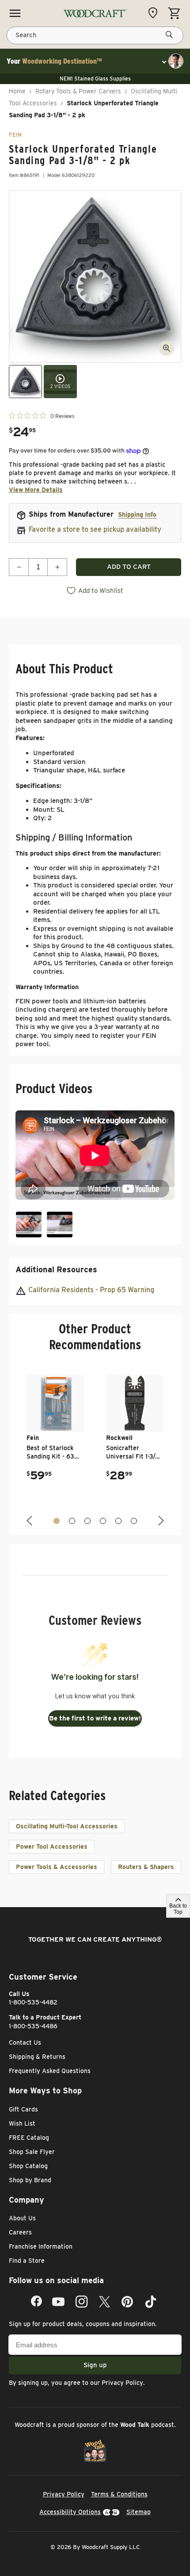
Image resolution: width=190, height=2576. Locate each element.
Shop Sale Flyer (32, 2152)
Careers (20, 2232)
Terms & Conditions (119, 2494)
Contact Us (25, 2042)
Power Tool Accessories (52, 1847)
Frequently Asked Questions (50, 2071)
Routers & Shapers (146, 1867)
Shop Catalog (28, 2166)
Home (17, 91)
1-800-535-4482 (33, 2002)
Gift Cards (23, 2109)
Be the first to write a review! (95, 1718)
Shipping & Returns (37, 2057)
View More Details (36, 490)
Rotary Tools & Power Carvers (78, 91)
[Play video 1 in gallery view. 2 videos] (60, 382)
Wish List (22, 2123)
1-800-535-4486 (33, 2026)
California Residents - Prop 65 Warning (91, 1290)
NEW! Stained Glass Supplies (95, 79)
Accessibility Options (70, 2512)
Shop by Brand (30, 2180)
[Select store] (155, 13)
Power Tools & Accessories (57, 1867)
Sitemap (139, 2512)
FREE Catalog (29, 2138)
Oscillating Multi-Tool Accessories (67, 1826)
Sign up (95, 2365)
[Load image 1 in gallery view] (25, 382)
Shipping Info (137, 514)
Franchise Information (41, 2246)
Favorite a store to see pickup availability (95, 529)
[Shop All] (15, 13)
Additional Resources (56, 1269)
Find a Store (27, 2261)
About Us (22, 2218)
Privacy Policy (122, 2383)
